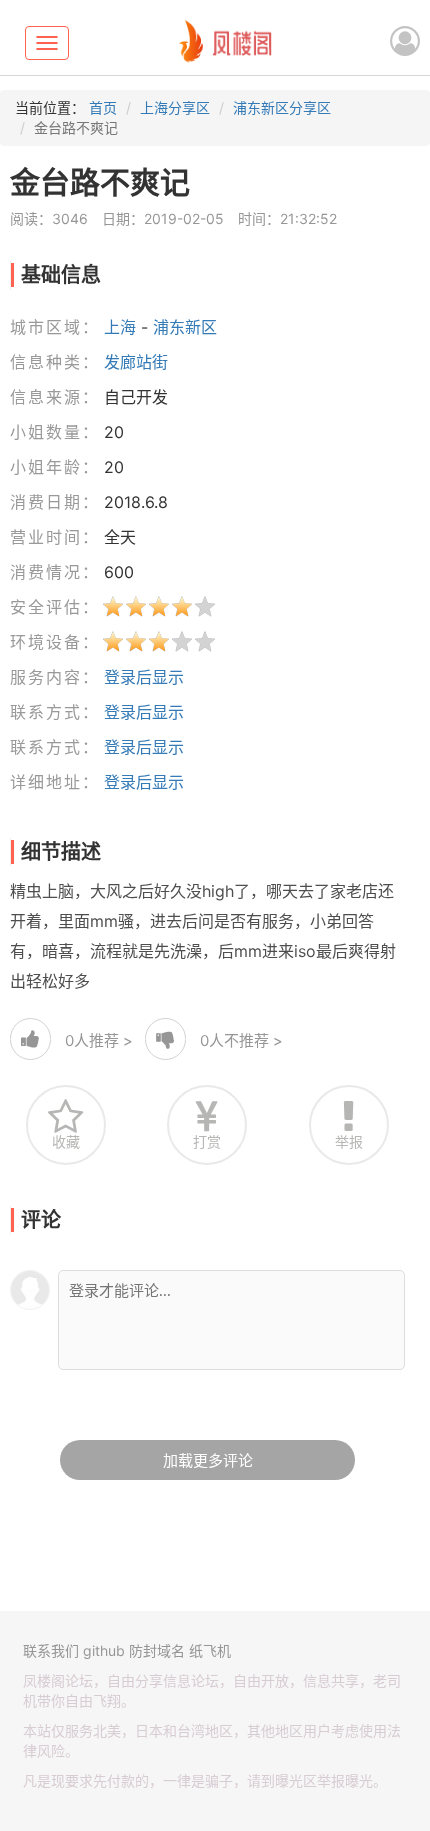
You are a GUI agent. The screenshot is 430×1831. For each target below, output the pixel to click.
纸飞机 (210, 1650)
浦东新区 (185, 327)
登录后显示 (144, 677)
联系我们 (51, 1650)
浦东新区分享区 (282, 107)
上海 (120, 327)
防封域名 (157, 1650)
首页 (103, 107)
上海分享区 (175, 107)
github (104, 1650)
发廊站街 (136, 362)
